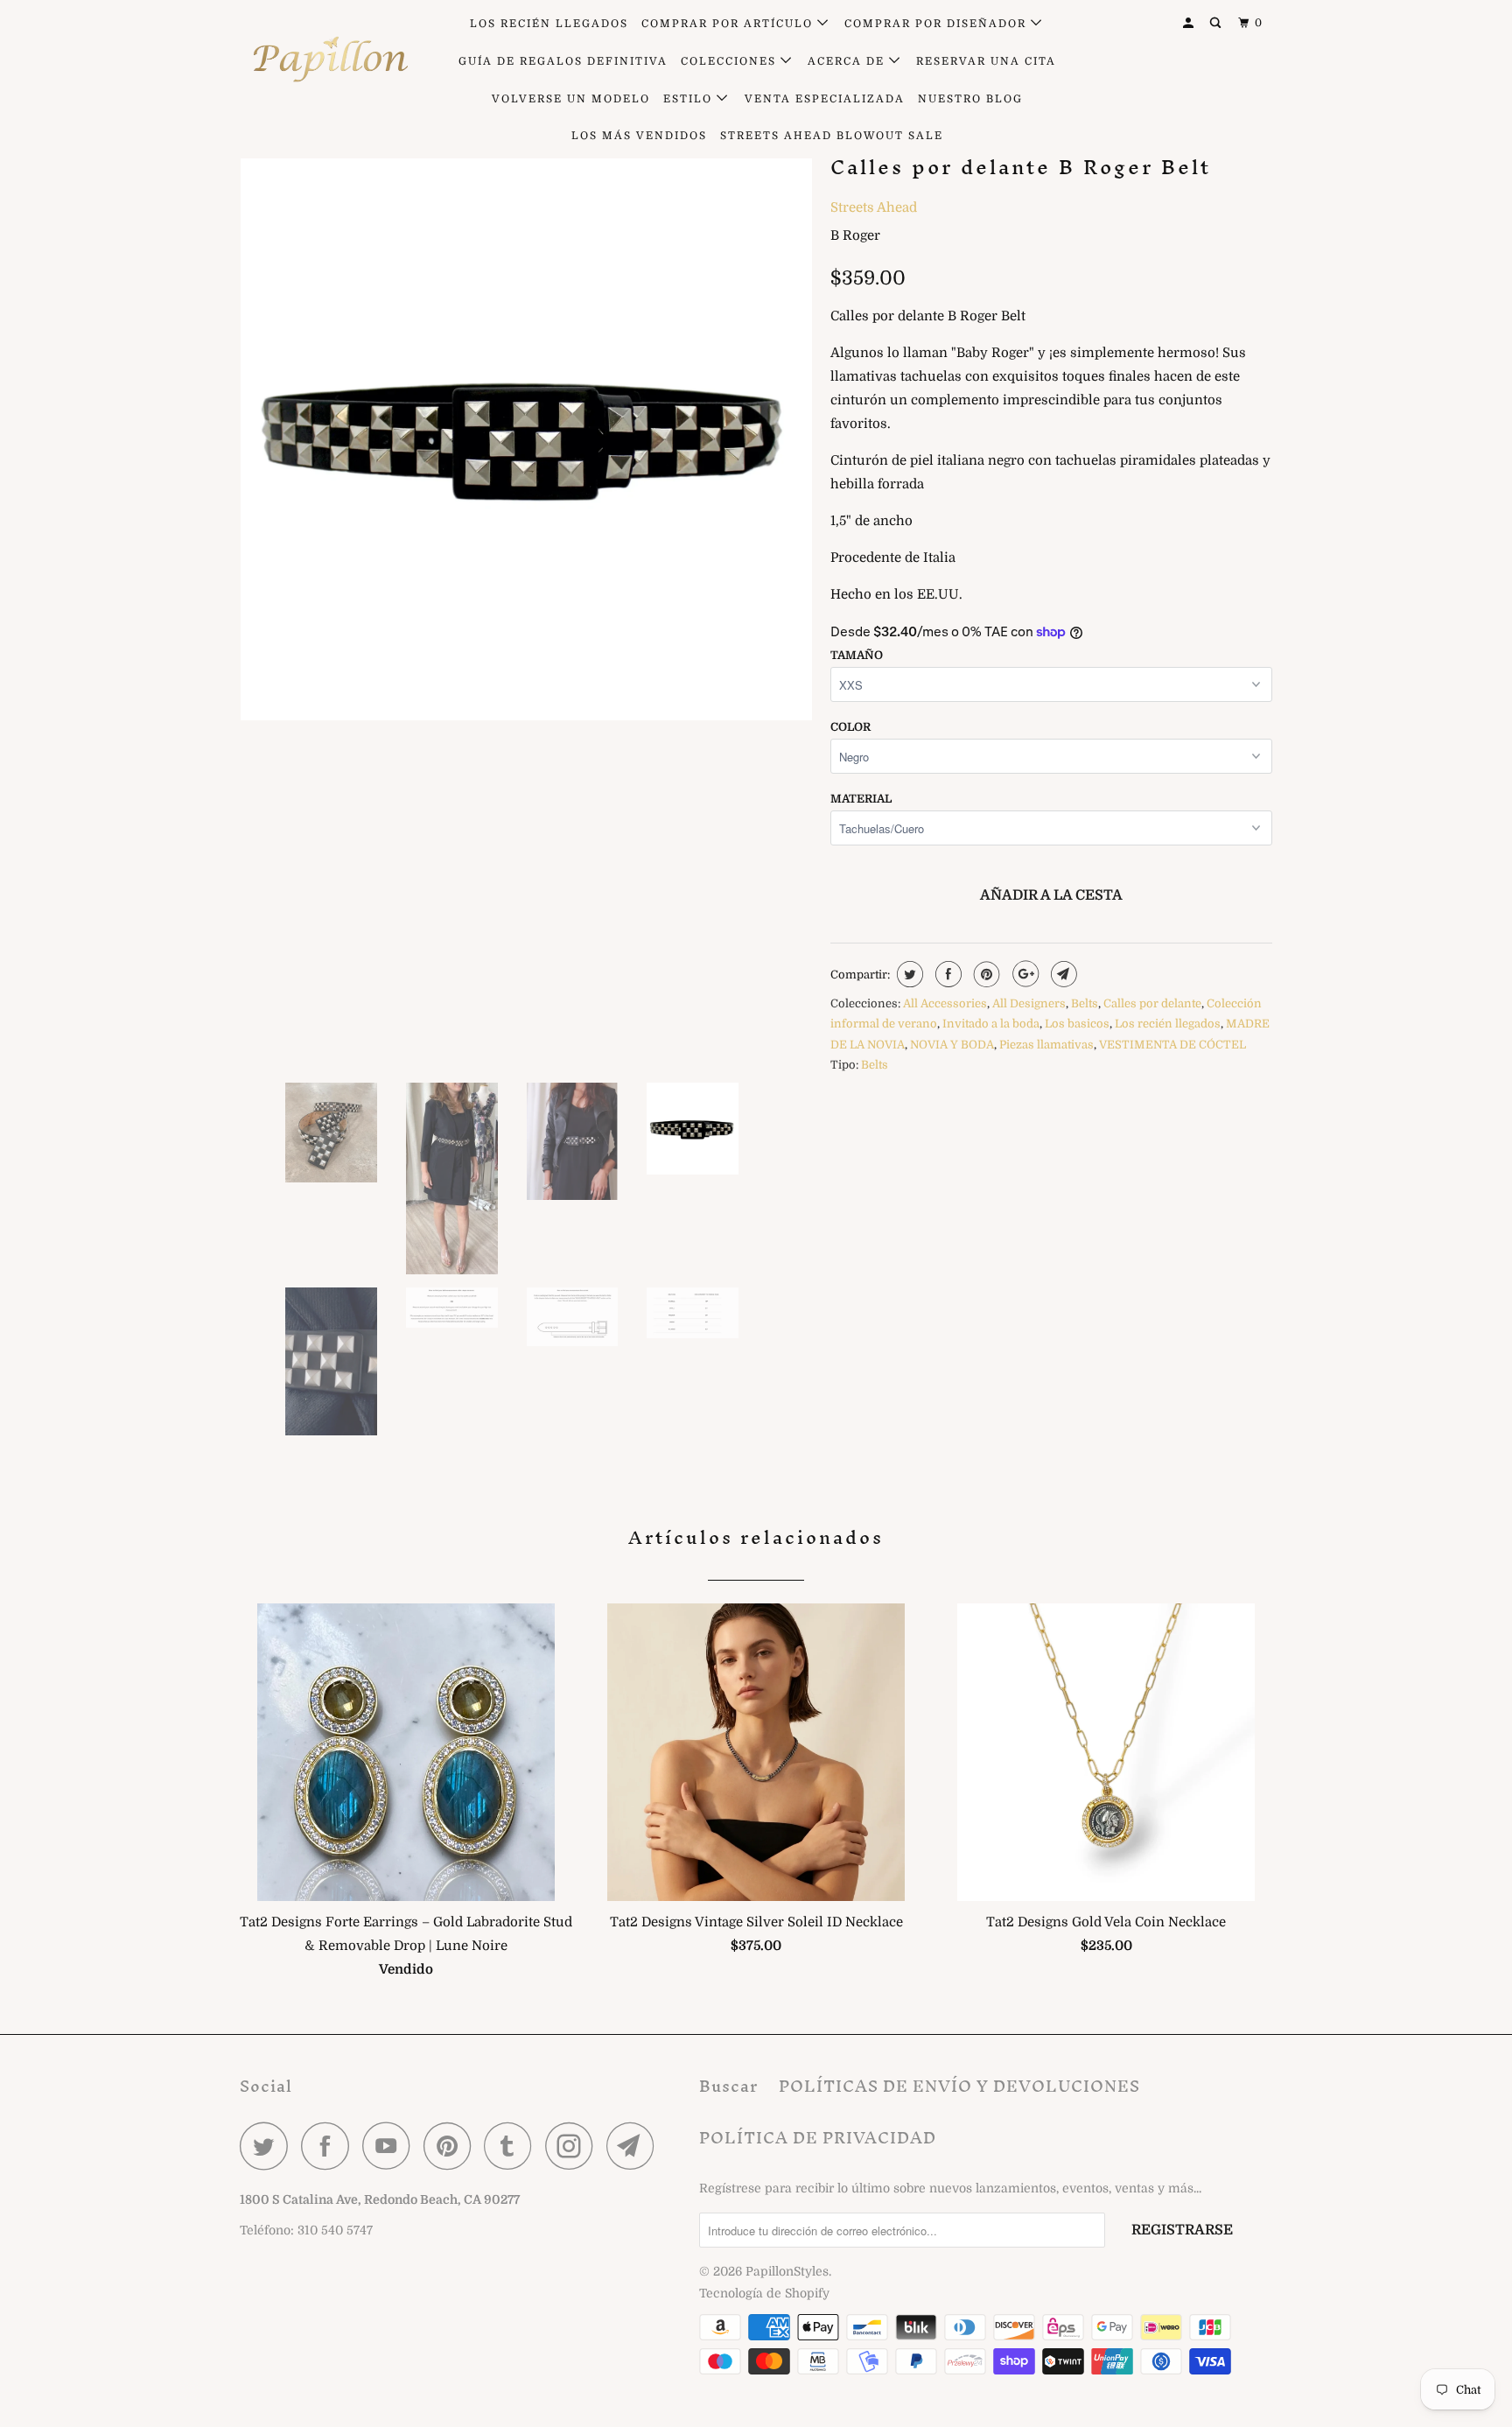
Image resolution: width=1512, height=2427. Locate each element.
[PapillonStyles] (329, 60)
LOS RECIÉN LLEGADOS (549, 24)
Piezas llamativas (1046, 1045)
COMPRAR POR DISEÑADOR (938, 24)
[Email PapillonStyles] (635, 2146)
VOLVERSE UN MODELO (571, 99)
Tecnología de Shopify (764, 2293)
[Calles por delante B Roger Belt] (526, 435)
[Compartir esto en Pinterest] (985, 974)
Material (861, 799)
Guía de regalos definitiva (563, 61)
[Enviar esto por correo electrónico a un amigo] (1062, 974)
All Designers (1029, 1003)
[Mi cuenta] (1190, 23)
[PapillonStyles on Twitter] (269, 2146)
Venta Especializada (825, 99)
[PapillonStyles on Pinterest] (452, 2146)
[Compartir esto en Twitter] (908, 974)
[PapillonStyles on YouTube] (391, 2146)
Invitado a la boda (991, 1024)
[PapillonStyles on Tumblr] (513, 2146)
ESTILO (690, 99)
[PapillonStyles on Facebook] (330, 2146)
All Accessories (945, 1003)
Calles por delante (1152, 1003)
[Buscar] (1217, 23)
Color (850, 727)
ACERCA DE (848, 61)
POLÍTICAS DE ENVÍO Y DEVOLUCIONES (959, 2086)
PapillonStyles (787, 2271)
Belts (1085, 1003)
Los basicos (1077, 1024)
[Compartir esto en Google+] (1023, 974)
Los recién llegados (1168, 1024)
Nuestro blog (970, 99)
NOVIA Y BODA (952, 1045)
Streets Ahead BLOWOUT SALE (832, 136)
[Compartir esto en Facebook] (946, 974)
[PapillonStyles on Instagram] (574, 2146)
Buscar (728, 2086)
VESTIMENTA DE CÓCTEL (1172, 1045)
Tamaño (857, 655)
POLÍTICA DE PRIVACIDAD (818, 2138)
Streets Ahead (874, 207)
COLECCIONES (731, 61)
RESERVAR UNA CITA (986, 61)
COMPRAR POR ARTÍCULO (729, 24)
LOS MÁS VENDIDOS (639, 136)
